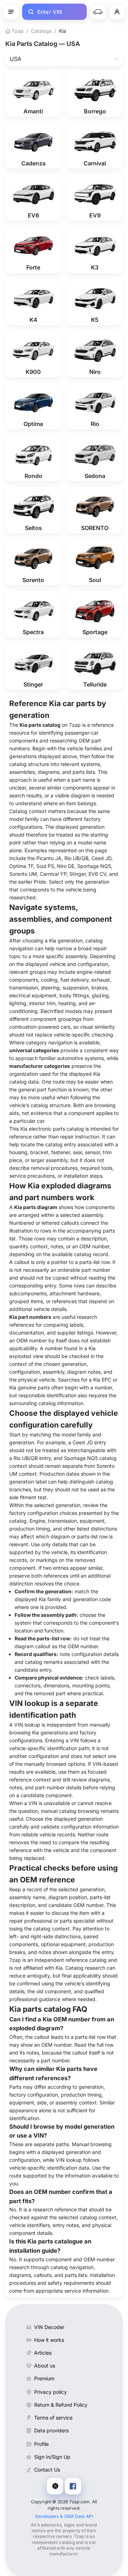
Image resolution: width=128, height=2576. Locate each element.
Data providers (51, 2430)
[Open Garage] (98, 12)
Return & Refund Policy (61, 2405)
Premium (44, 2378)
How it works (49, 2340)
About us (45, 2366)
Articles (43, 2353)
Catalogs (41, 31)
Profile (41, 2444)
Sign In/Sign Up (52, 2457)
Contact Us (47, 2470)
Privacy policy (50, 2392)
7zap (17, 31)
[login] (117, 12)
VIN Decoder (49, 2327)
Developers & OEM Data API (64, 2516)
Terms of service (53, 2418)
